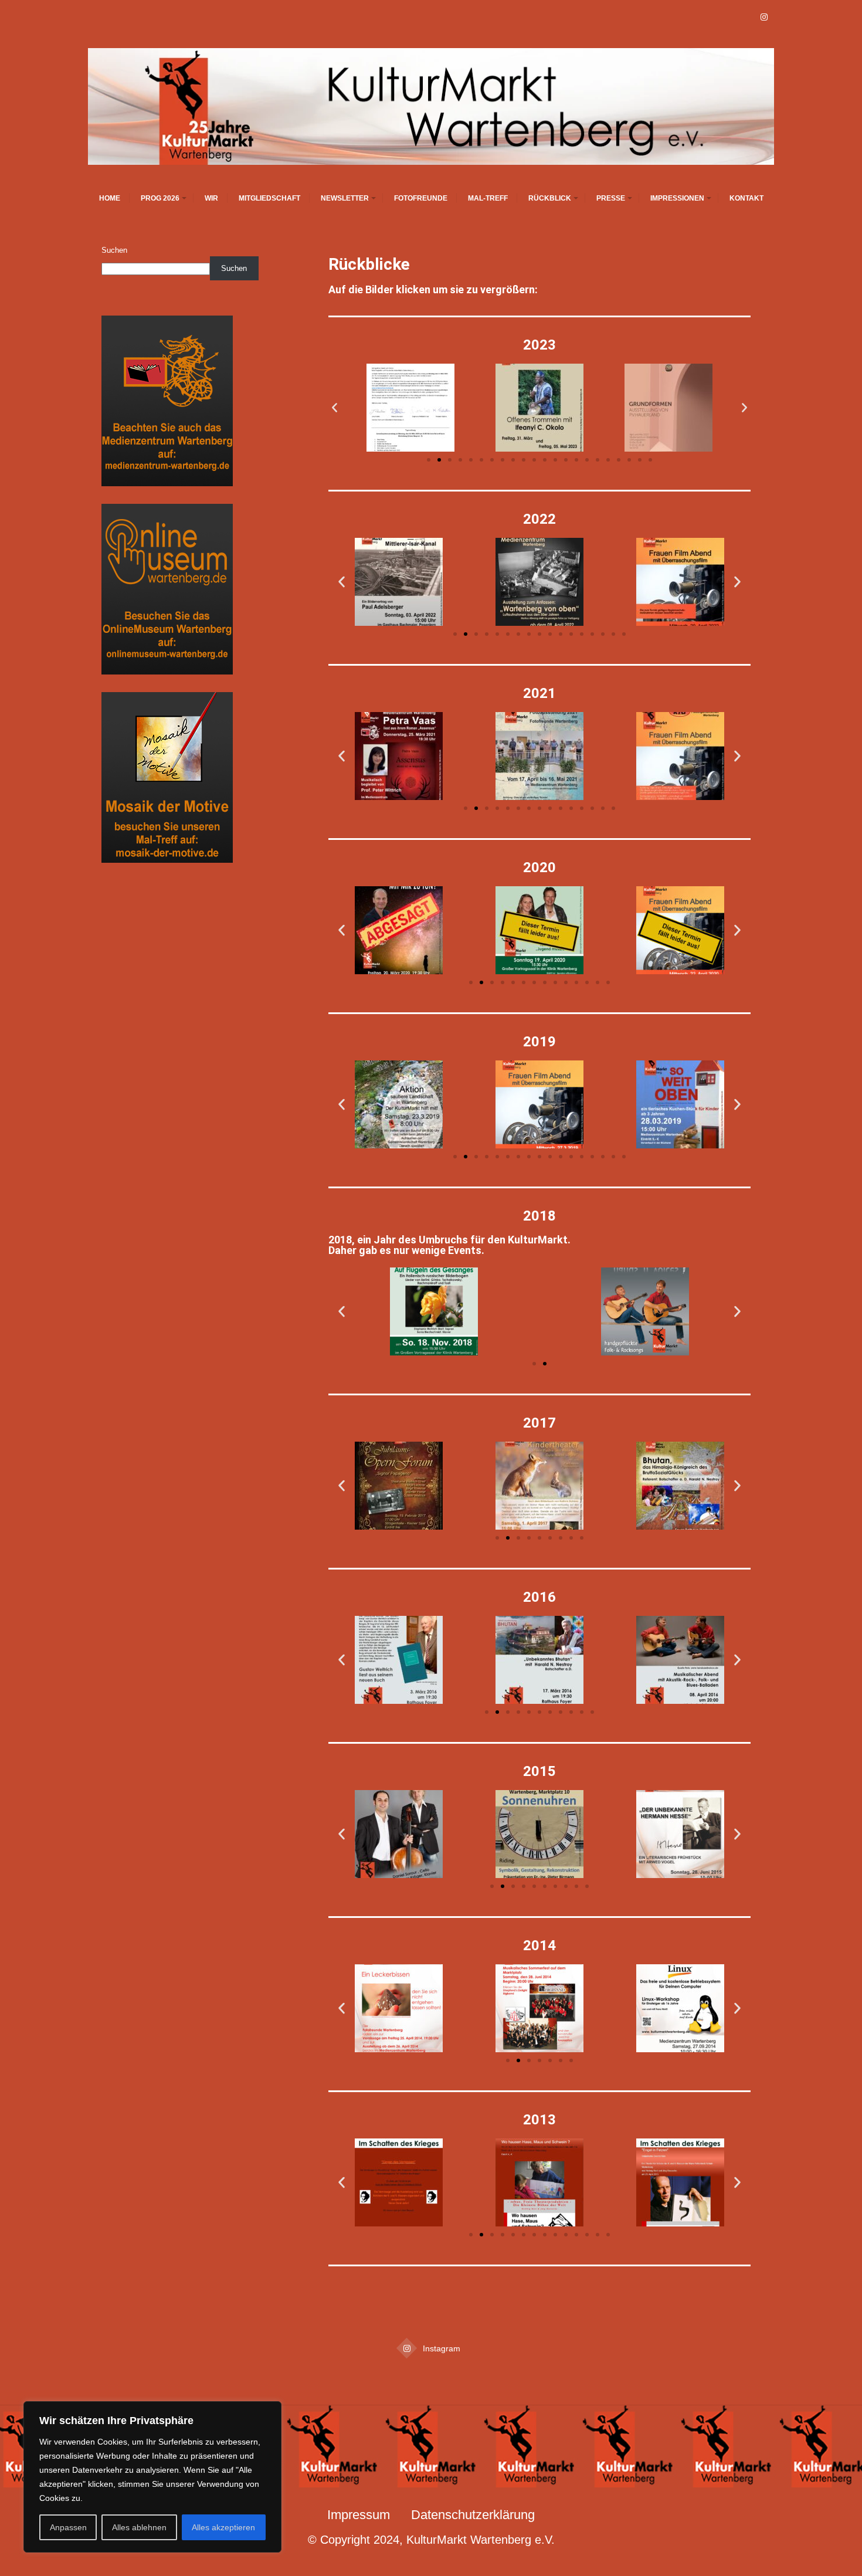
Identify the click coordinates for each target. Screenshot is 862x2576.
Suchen (114, 250)
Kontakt (746, 198)
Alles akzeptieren (223, 2527)
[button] (335, 408)
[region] (152, 2477)
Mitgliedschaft (269, 198)
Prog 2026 (160, 198)
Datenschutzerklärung (473, 2515)
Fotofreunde (421, 198)
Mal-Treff (488, 198)
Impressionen (677, 198)
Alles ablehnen (139, 2527)
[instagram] (764, 18)
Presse (611, 198)
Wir (211, 198)
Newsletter (345, 198)
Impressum (359, 2515)
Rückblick (550, 198)
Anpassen (68, 2527)
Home (110, 198)
